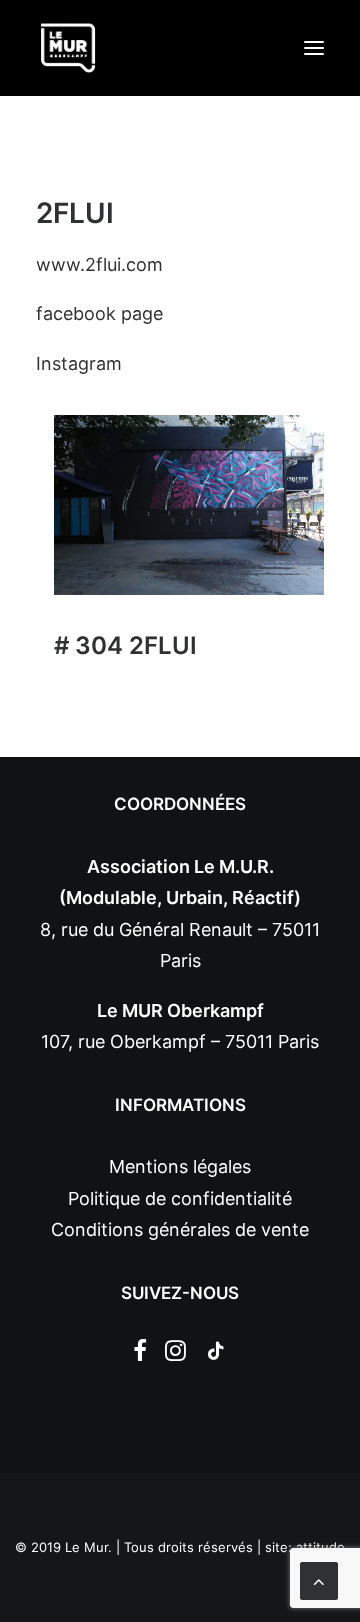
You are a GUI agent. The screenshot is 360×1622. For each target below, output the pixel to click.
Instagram (79, 363)
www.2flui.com (99, 264)
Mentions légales (180, 1166)
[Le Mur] (68, 48)
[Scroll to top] (319, 1579)
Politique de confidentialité (180, 1198)
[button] (314, 48)
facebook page (99, 313)
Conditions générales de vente (180, 1229)
